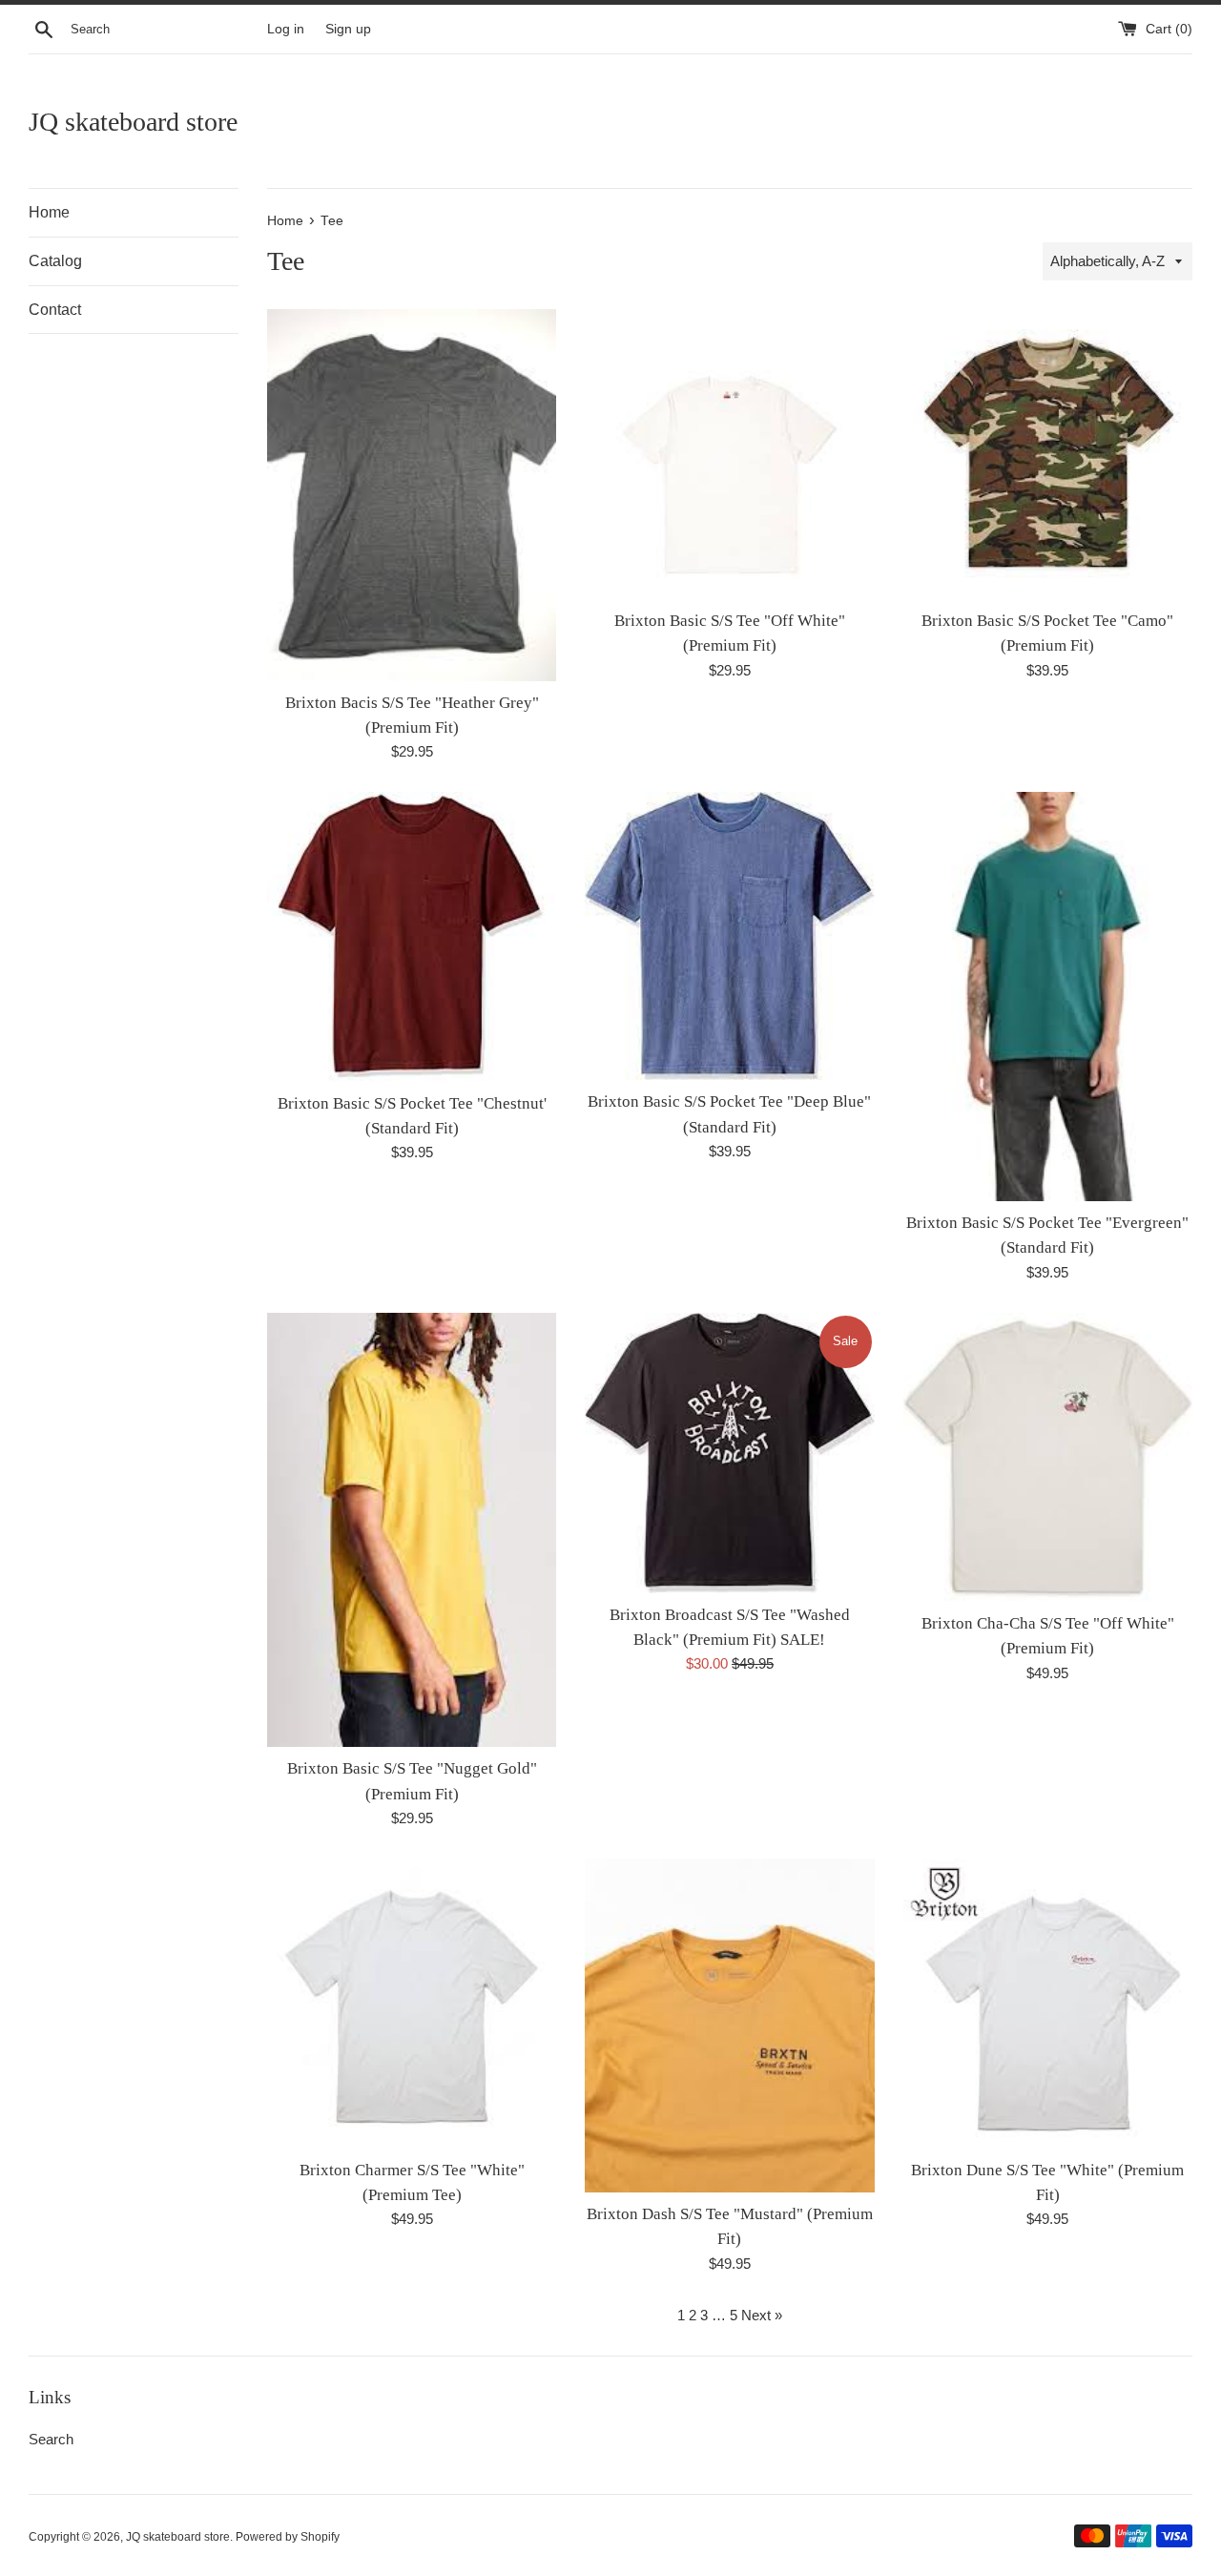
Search (51, 2439)
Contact (55, 310)
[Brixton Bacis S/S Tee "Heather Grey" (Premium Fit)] (412, 495)
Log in (286, 29)
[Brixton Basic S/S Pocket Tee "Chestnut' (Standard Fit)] (412, 936)
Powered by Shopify (288, 2537)
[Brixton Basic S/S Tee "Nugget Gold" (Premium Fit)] (412, 1530)
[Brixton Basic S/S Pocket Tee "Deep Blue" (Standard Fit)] (729, 936)
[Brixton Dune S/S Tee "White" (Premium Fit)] (1048, 2003)
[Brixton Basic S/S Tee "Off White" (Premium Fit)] (729, 454)
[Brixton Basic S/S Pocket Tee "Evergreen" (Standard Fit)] (1048, 997)
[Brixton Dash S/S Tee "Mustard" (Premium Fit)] (729, 2025)
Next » (762, 2315)
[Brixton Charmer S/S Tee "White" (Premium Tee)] (412, 2003)
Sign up (348, 29)
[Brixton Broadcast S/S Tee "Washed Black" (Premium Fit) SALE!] (729, 1453)
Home (49, 212)
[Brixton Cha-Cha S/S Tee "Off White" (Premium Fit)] (1048, 1457)
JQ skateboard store (133, 122)
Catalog (55, 261)
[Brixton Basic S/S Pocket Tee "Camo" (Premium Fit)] (1048, 454)
